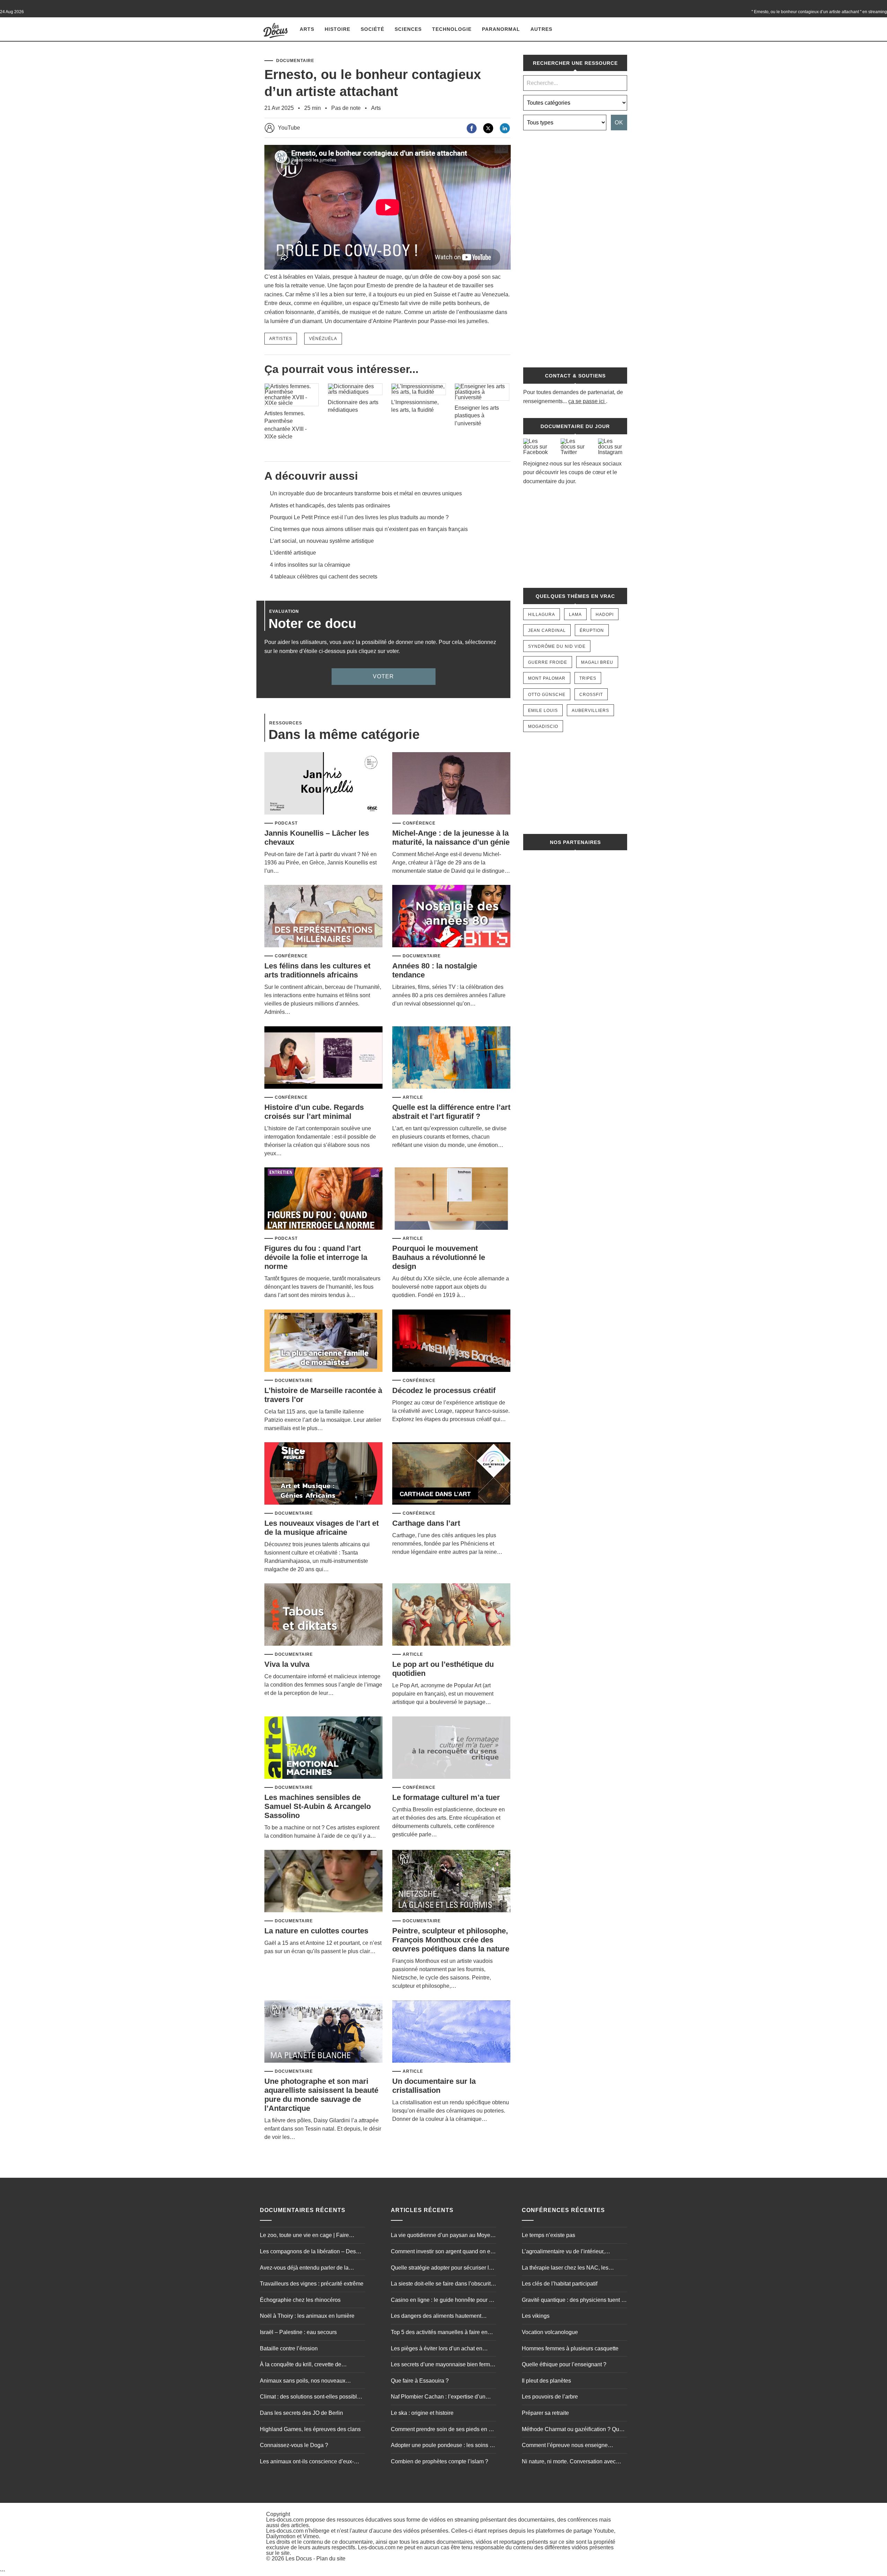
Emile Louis (543, 711)
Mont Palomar (547, 678)
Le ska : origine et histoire (422, 2413)
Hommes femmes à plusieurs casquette (570, 2348)
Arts (307, 29)
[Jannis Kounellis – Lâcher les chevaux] (323, 784)
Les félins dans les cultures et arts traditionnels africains (317, 970)
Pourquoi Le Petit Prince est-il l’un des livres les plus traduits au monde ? (359, 517)
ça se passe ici (586, 401)
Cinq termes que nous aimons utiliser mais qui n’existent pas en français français (369, 529)
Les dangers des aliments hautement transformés (436, 2317)
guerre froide (548, 662)
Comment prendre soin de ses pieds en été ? (443, 2430)
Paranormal (501, 29)
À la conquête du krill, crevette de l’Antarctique (301, 2365)
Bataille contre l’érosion (289, 2348)
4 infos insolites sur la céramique (310, 565)
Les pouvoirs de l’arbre (550, 2397)
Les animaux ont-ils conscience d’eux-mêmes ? (307, 2462)
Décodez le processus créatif (444, 1390)
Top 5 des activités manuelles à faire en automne (439, 2333)
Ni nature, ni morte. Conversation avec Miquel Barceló (569, 2462)
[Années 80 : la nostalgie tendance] (451, 917)
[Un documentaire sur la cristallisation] (451, 2032)
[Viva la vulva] (323, 1615)
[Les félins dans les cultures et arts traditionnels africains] (323, 917)
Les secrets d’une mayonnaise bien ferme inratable (442, 2365)
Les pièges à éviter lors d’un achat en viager (437, 2349)
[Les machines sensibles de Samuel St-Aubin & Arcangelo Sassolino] (323, 1748)
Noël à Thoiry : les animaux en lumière (307, 2316)
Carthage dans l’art (426, 1523)
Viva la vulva (287, 1664)
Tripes (588, 678)
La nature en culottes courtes (316, 1931)
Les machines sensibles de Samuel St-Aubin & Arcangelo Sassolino (318, 1806)
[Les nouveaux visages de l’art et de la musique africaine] (323, 1474)
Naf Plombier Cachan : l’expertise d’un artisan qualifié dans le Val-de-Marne (438, 2397)
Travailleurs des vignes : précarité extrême (312, 2284)
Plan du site (331, 2558)
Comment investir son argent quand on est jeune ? (443, 2252)
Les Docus (299, 2558)
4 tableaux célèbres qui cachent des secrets (324, 577)
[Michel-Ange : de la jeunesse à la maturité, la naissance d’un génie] (451, 784)
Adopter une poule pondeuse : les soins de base (443, 2446)
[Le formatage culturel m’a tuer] (451, 1748)
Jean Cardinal (547, 630)
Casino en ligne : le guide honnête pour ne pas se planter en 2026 (443, 2301)
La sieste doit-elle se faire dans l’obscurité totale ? (442, 2285)
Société (372, 29)
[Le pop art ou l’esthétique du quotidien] (451, 1615)
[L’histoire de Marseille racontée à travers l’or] (323, 1341)
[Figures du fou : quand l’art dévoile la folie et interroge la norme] (323, 1199)
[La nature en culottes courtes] (323, 1882)
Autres (541, 29)
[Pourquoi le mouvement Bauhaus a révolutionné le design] (451, 1199)
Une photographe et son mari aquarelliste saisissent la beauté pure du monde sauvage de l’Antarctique (321, 2095)
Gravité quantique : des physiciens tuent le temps (574, 2301)
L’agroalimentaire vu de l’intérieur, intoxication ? (563, 2252)
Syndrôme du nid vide (557, 646)
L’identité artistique (293, 553)
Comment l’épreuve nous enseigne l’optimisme (565, 2446)
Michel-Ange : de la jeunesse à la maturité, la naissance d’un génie (451, 838)
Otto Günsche (547, 695)
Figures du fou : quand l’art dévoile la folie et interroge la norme (316, 1257)
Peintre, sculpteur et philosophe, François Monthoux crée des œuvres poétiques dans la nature (451, 1940)
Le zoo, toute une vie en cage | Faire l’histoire (304, 2236)
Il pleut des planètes (546, 2381)
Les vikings (536, 2316)
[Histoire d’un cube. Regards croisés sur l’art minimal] (323, 1058)
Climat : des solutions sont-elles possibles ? (311, 2397)
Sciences (408, 29)
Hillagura (542, 615)
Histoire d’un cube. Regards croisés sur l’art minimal (314, 1112)
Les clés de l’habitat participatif (560, 2284)
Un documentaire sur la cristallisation (434, 2086)
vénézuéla (323, 339)
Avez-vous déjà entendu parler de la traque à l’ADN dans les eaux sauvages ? (311, 2269)
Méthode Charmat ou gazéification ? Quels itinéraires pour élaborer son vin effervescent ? (574, 2430)
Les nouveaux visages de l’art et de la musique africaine (322, 1528)
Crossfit (591, 695)
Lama (575, 615)
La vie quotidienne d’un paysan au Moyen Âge (442, 2236)
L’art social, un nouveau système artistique (322, 541)
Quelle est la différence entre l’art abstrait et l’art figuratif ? (451, 1112)
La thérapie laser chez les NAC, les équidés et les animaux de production (568, 2269)
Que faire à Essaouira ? (420, 2381)
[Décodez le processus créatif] (451, 1341)
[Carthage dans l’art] (451, 1474)
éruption (592, 630)
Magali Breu (597, 662)
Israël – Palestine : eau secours (298, 2332)
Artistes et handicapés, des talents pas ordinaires (330, 506)
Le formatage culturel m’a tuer (446, 1797)
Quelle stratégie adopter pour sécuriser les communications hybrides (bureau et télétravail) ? (443, 2269)
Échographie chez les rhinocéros (300, 2300)
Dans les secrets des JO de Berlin (301, 2413)
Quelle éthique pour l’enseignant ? (564, 2364)
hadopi (605, 615)
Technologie (452, 29)
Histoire (337, 29)
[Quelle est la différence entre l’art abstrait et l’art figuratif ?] (451, 1058)
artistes (281, 339)
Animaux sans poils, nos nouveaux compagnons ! (303, 2382)
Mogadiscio (543, 726)
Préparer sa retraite (545, 2413)
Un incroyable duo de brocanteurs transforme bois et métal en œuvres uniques (366, 493)
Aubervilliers (590, 711)
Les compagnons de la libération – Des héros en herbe (308, 2252)
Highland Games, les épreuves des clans (310, 2429)
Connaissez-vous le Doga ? (294, 2445)
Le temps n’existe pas (548, 2235)
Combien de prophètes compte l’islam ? (440, 2461)
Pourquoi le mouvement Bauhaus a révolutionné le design (439, 1257)
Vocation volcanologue (550, 2332)
